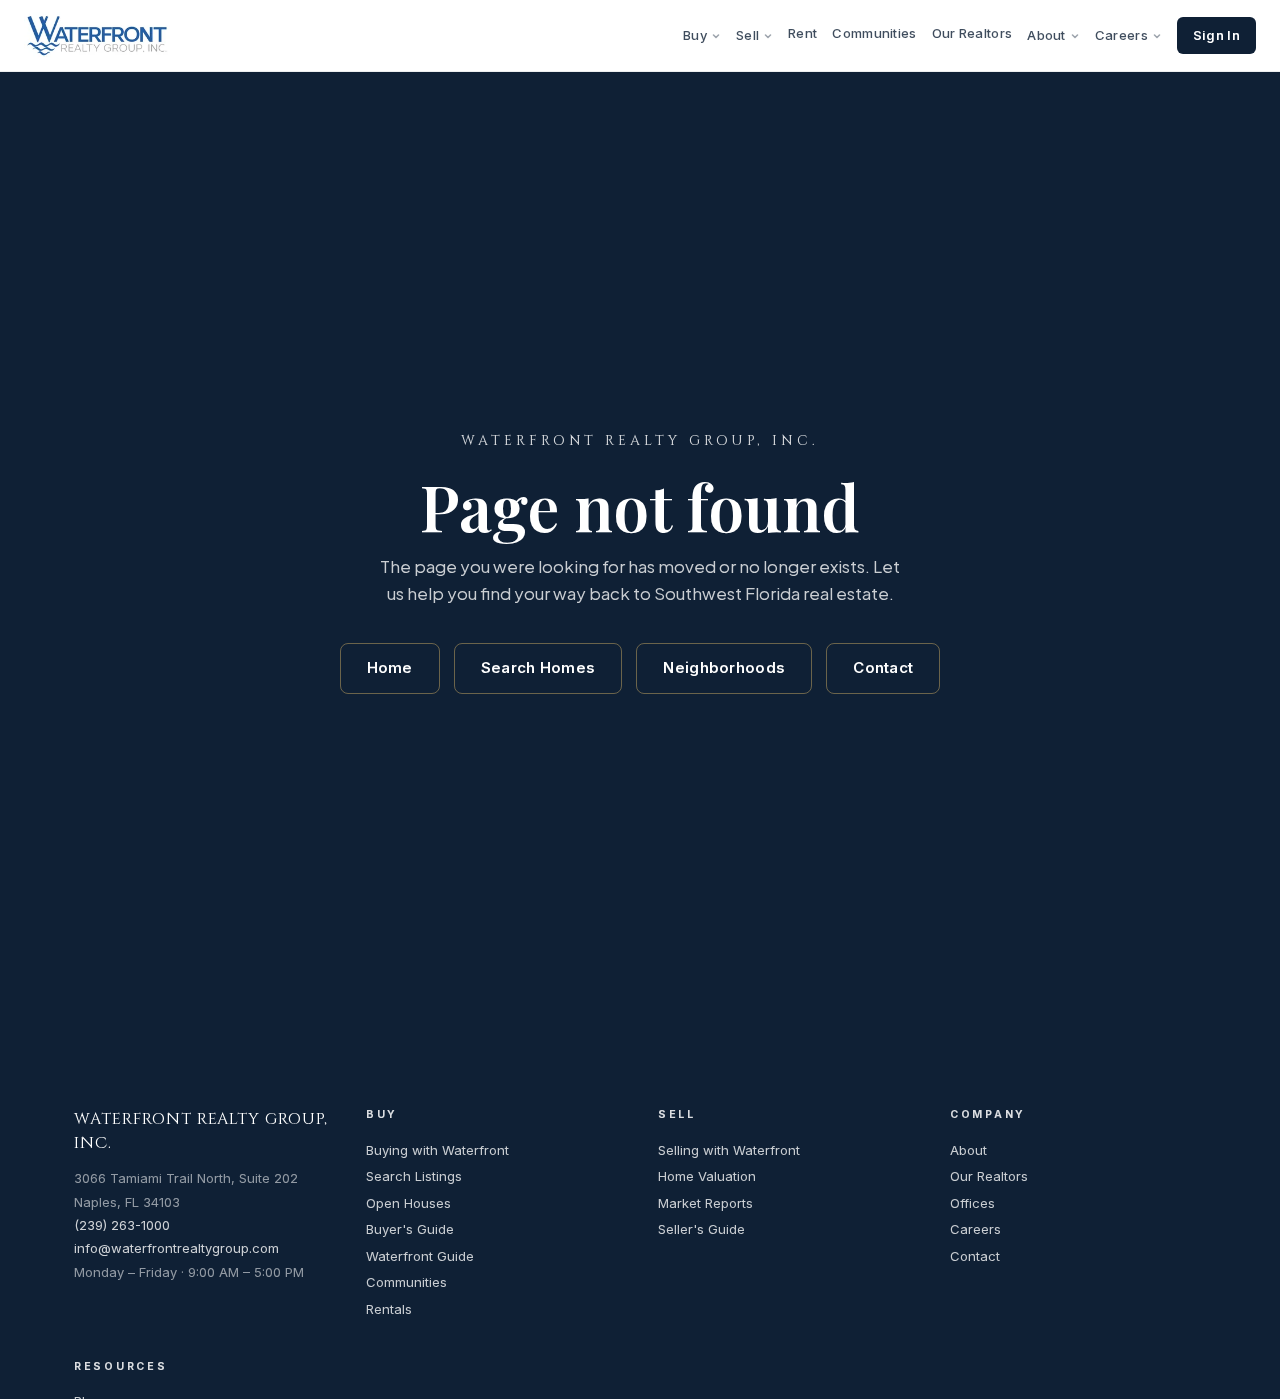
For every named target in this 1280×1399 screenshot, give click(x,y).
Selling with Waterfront (729, 1150)
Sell (747, 35)
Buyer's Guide (410, 1229)
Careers (1121, 35)
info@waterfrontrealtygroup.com (176, 1248)
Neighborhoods (724, 667)
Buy (695, 35)
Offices (972, 1203)
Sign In (1216, 35)
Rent (802, 33)
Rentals (389, 1309)
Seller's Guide (701, 1229)
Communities (874, 33)
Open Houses (408, 1203)
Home (390, 667)
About (1046, 35)
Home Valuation (707, 1176)
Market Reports (705, 1203)
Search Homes (538, 667)
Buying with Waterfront (437, 1150)
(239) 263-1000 (122, 1225)
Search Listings (414, 1176)
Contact (883, 667)
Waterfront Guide (420, 1256)
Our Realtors (972, 33)
